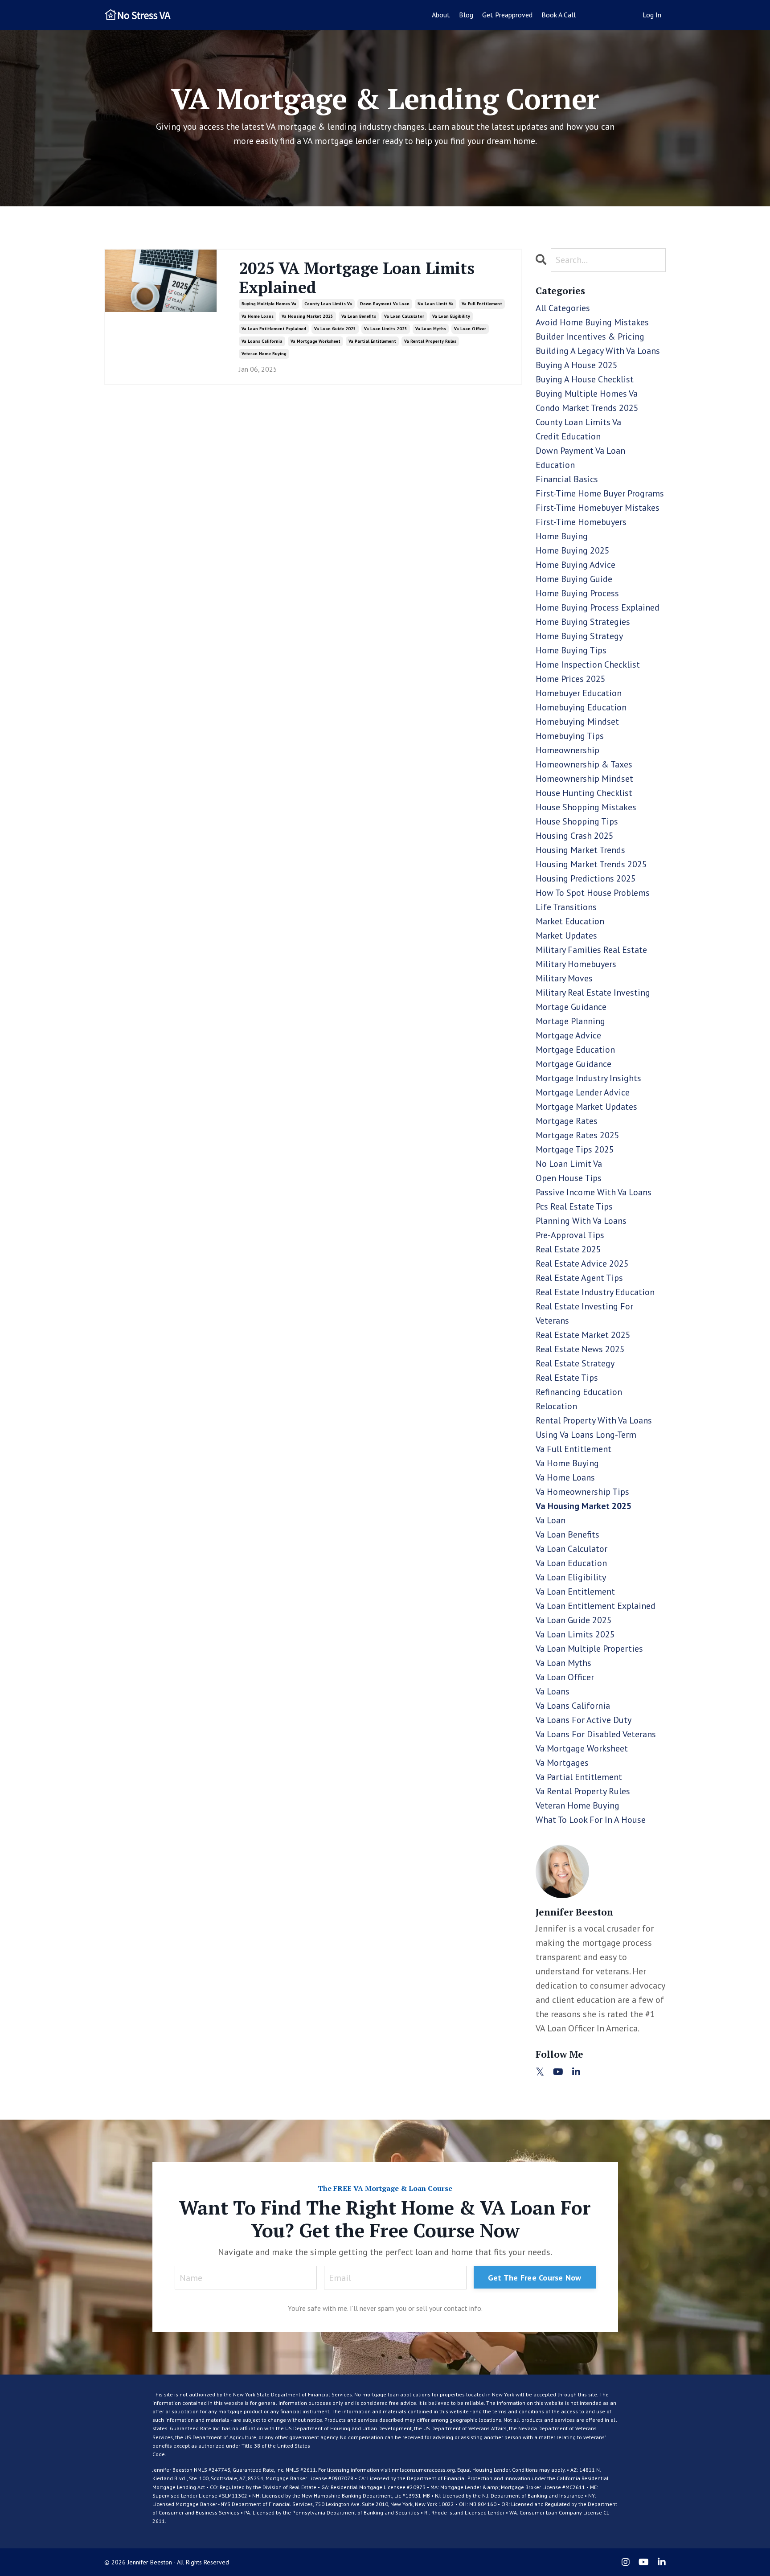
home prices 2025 (571, 679)
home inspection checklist (588, 665)
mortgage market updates (586, 1107)
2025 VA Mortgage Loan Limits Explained (357, 278)
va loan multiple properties (589, 1649)
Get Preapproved (507, 15)
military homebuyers (576, 964)
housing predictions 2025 (586, 878)
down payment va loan (385, 304)
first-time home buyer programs (600, 493)
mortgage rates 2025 (577, 1135)
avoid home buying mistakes (592, 322)
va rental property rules (430, 341)
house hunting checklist (584, 793)
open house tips (569, 1178)
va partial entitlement (372, 341)
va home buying (567, 1463)
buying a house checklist (585, 379)
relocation (556, 1406)
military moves (564, 978)
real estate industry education (595, 1292)
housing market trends (580, 850)
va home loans (258, 316)
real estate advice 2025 (582, 1263)
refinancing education (579, 1392)
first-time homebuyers (581, 522)
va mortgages (562, 1763)
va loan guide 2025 (335, 329)
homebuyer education (579, 693)
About (441, 15)
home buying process (577, 593)
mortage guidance (571, 1007)
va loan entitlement (575, 1592)
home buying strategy (579, 636)
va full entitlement (482, 304)
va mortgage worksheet (315, 341)
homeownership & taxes (584, 764)
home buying (562, 536)
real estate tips (567, 1378)
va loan (551, 1520)
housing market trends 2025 (591, 864)
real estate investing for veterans (584, 1313)
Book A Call (559, 15)
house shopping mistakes (586, 807)
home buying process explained (598, 607)
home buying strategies (583, 622)
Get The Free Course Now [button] (535, 2278)
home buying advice (575, 565)
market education (570, 921)
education (555, 465)
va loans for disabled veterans (596, 1734)
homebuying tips (570, 736)
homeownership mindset (584, 779)
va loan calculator (404, 316)
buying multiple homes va (269, 304)
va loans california (262, 341)
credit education (568, 436)
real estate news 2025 (580, 1349)
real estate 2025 (568, 1249)
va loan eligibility (451, 316)
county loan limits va (328, 304)
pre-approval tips (570, 1235)
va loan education (571, 1563)
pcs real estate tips (574, 1206)
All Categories (563, 308)
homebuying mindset (577, 722)
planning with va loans (581, 1221)
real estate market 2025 (583, 1335)
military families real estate (591, 950)
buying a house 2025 (577, 365)
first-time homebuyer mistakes (598, 508)
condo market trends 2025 (587, 408)
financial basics (567, 479)
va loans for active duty (584, 1720)
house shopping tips (577, 821)
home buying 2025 (573, 550)
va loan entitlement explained (274, 329)
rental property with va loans (594, 1420)
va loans (553, 1691)
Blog (466, 15)
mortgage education (575, 1050)
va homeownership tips (582, 1492)
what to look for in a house (591, 1820)
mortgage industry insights (588, 1078)
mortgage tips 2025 (575, 1149)
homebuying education (581, 707)
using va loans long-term (586, 1435)
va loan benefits (359, 316)
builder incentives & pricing (590, 336)
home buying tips (571, 650)
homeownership (567, 750)
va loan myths (431, 329)
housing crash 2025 (575, 836)
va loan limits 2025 (386, 329)
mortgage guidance (573, 1064)
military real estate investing (593, 993)
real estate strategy (575, 1363)
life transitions (566, 907)
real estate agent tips (579, 1278)
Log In (652, 15)
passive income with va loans (594, 1192)
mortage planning (570, 1021)
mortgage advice (568, 1035)
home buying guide (574, 579)
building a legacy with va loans (598, 351)
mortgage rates (567, 1121)
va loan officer (470, 329)
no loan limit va (436, 304)
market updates (566, 935)
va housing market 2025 (307, 316)
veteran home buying (264, 354)
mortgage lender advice (583, 1092)
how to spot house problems (593, 893)
